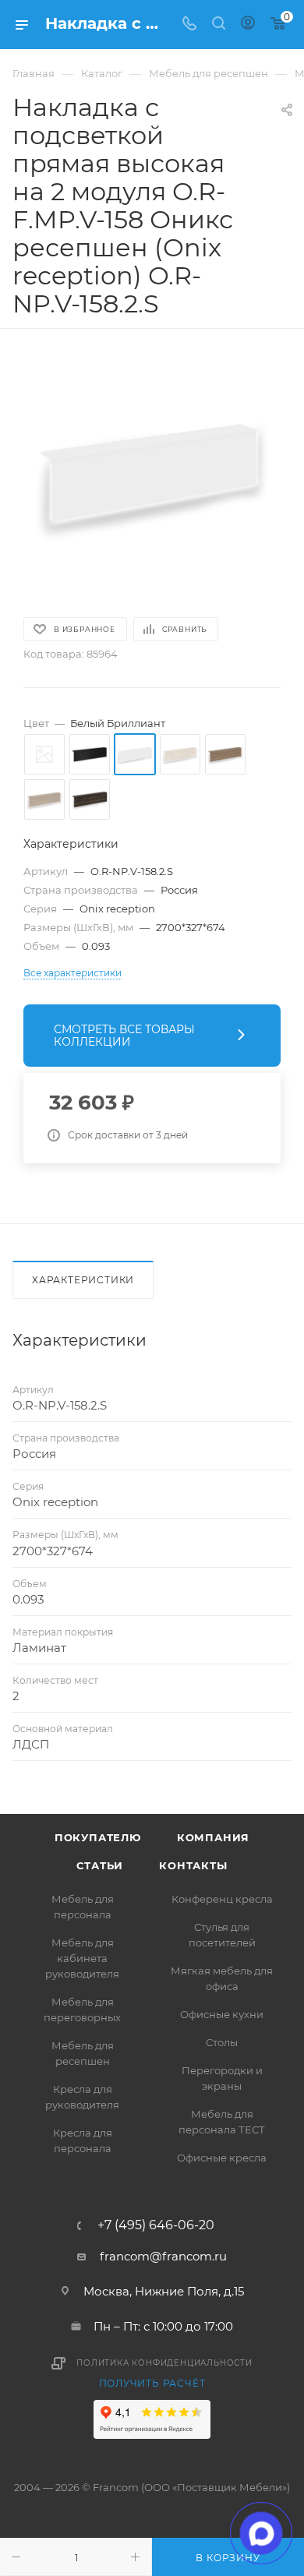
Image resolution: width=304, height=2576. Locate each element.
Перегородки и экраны (222, 2078)
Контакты (193, 1865)
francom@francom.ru (163, 2256)
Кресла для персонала (83, 2140)
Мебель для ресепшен (83, 2053)
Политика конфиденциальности (164, 2363)
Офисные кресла (222, 2158)
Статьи (100, 1865)
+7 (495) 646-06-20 (156, 2225)
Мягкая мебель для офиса (222, 1978)
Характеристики (83, 1280)
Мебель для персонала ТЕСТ (222, 2122)
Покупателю (98, 1837)
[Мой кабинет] (248, 25)
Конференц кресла (222, 1899)
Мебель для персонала (83, 1907)
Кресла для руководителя (82, 2097)
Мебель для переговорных (82, 2010)
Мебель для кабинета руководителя (82, 1958)
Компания (213, 1837)
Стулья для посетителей (222, 1935)
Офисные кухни (222, 2014)
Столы (222, 2042)
